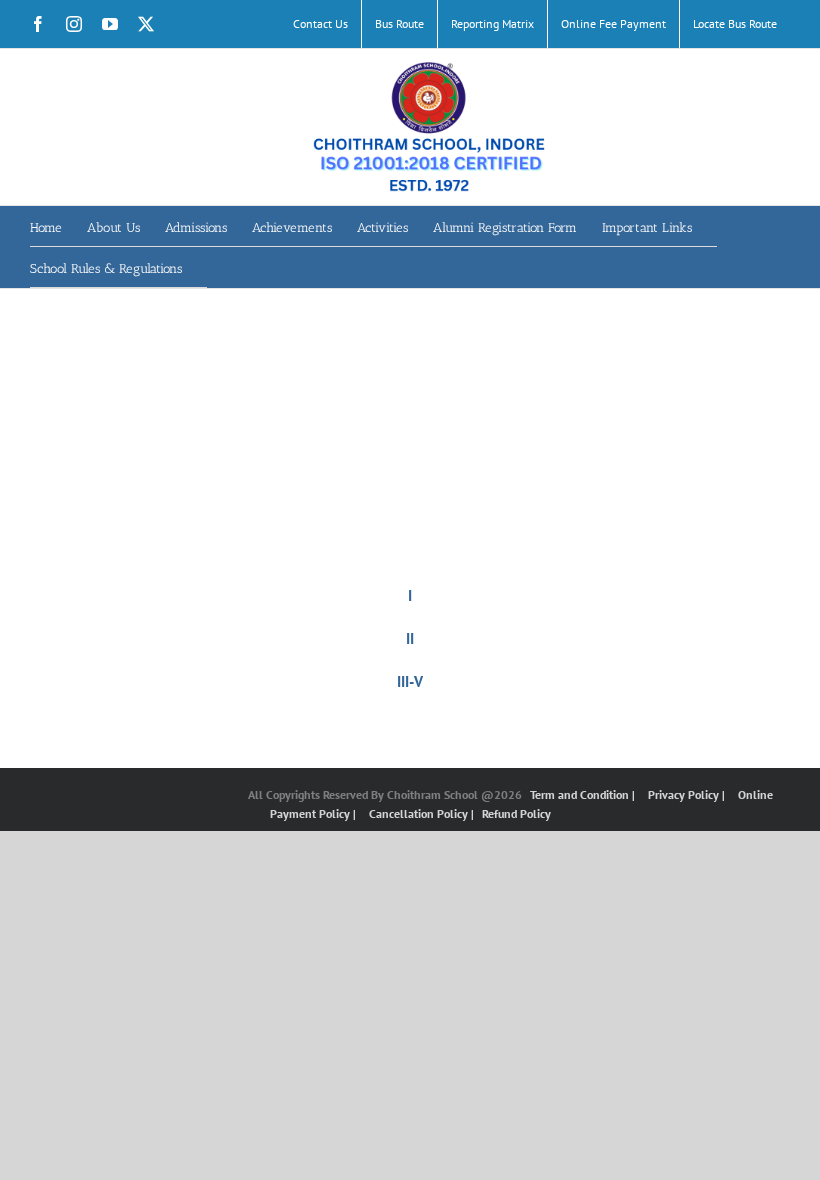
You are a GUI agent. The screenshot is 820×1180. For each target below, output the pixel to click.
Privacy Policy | (688, 794)
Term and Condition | (584, 794)
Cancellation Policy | (423, 813)
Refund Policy (516, 813)
